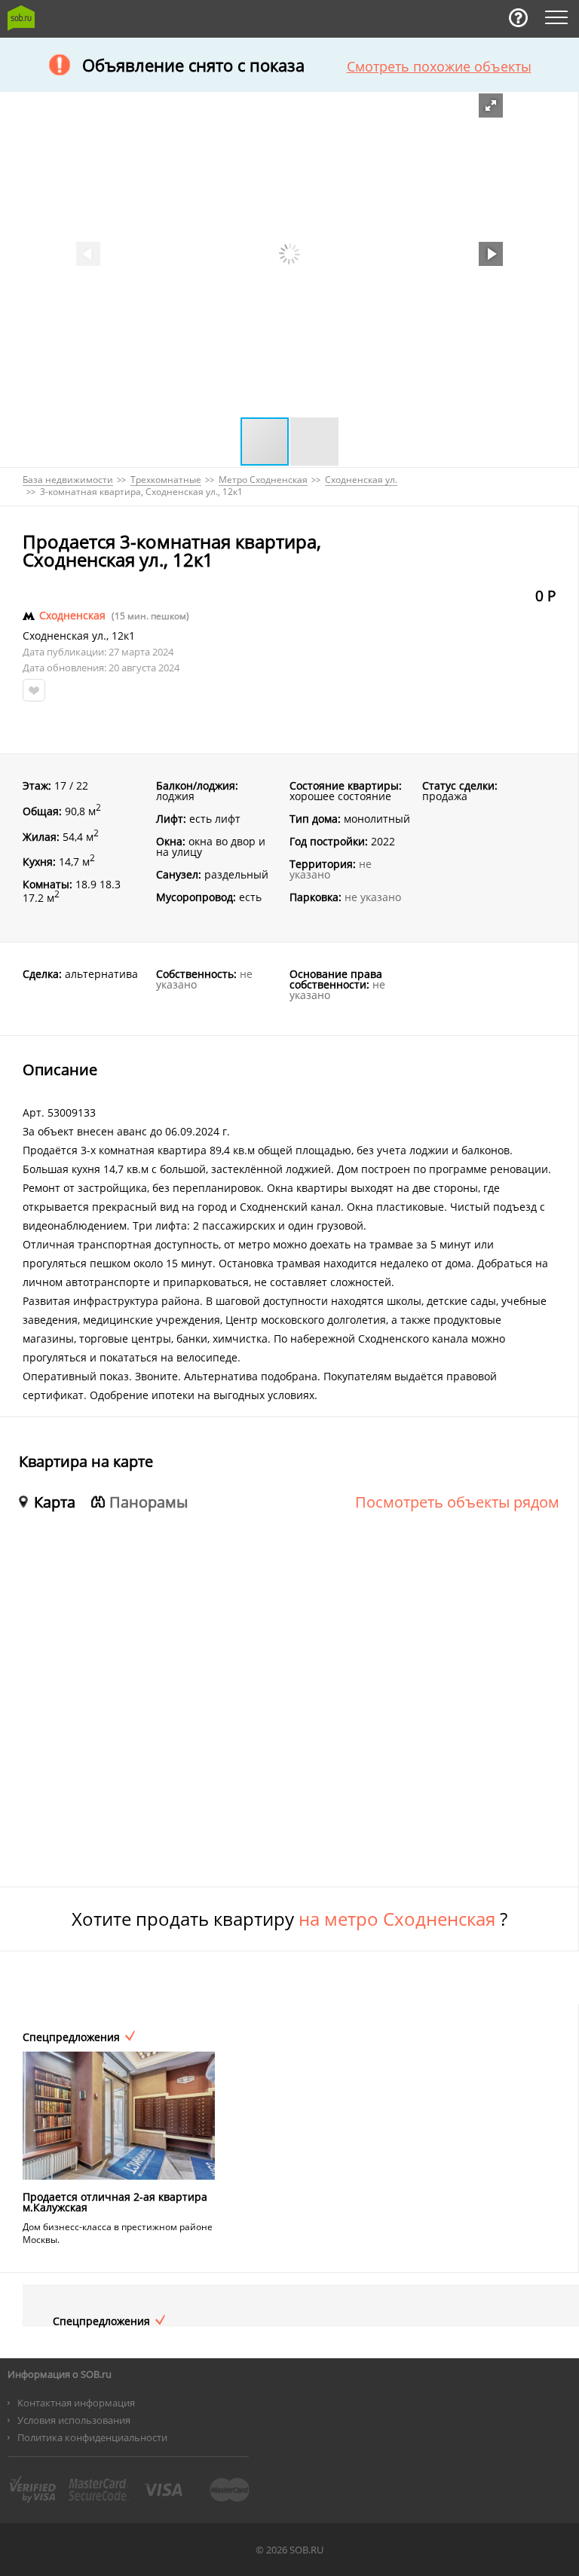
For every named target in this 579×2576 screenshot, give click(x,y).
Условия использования (74, 2420)
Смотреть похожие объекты (439, 66)
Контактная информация (76, 2403)
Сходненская (72, 616)
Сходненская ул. (64, 636)
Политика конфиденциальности (92, 2437)
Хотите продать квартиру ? (289, 1919)
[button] (491, 105)
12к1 (123, 636)
